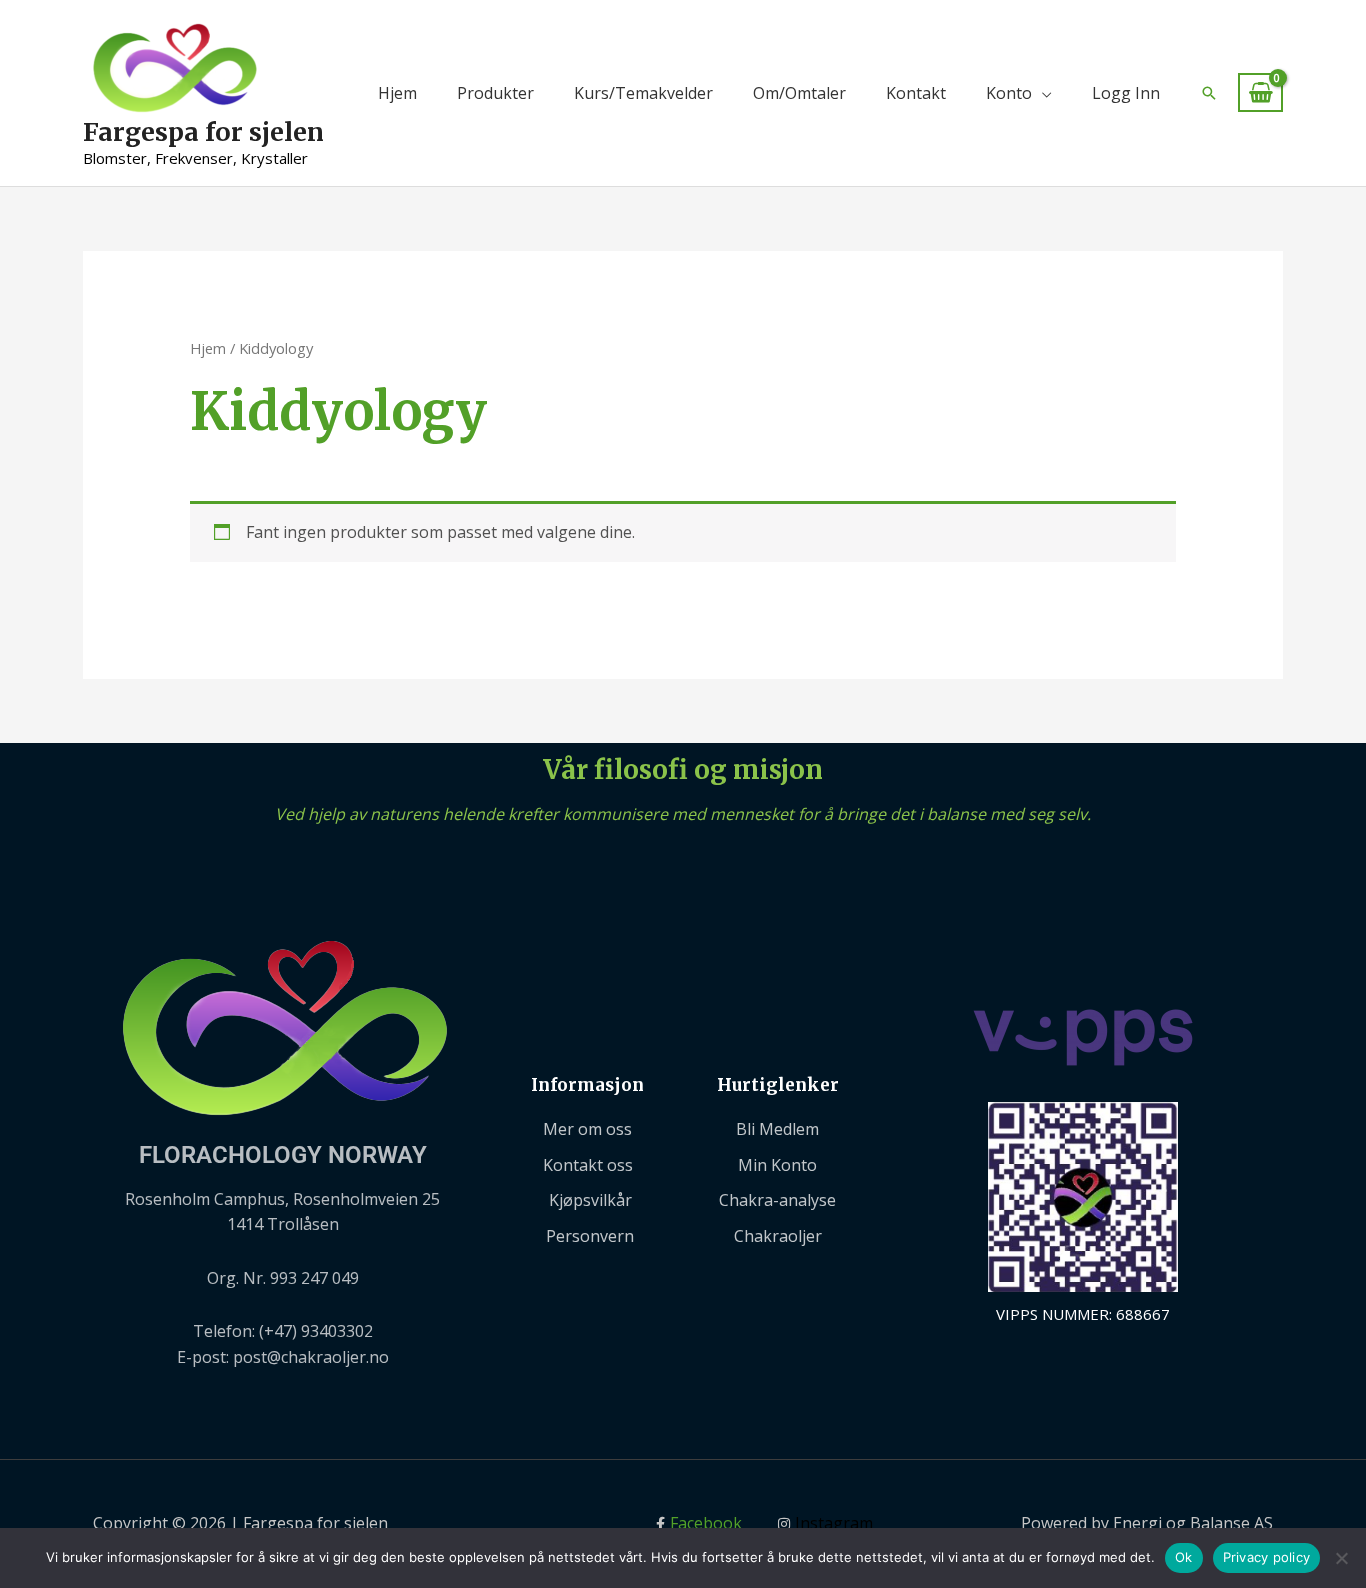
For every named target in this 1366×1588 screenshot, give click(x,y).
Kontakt (916, 93)
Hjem (397, 93)
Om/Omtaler (799, 93)
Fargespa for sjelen (203, 132)
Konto (1009, 93)
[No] (1341, 1558)
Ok (1184, 1557)
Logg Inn (1126, 93)
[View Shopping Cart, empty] (1260, 92)
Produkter (495, 93)
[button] (1209, 93)
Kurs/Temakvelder (643, 93)
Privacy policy (1267, 1557)
